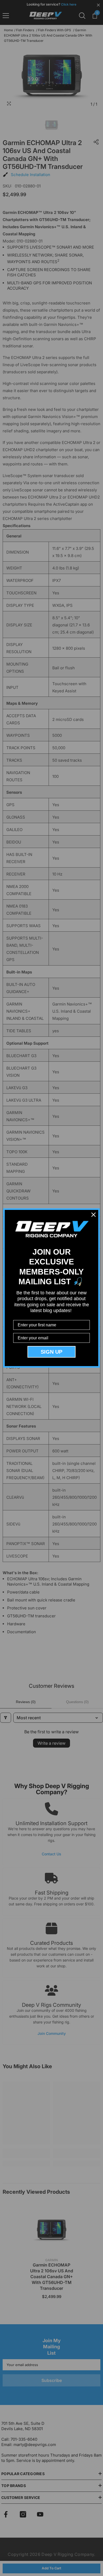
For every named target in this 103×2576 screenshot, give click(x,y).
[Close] (93, 1215)
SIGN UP (51, 1352)
